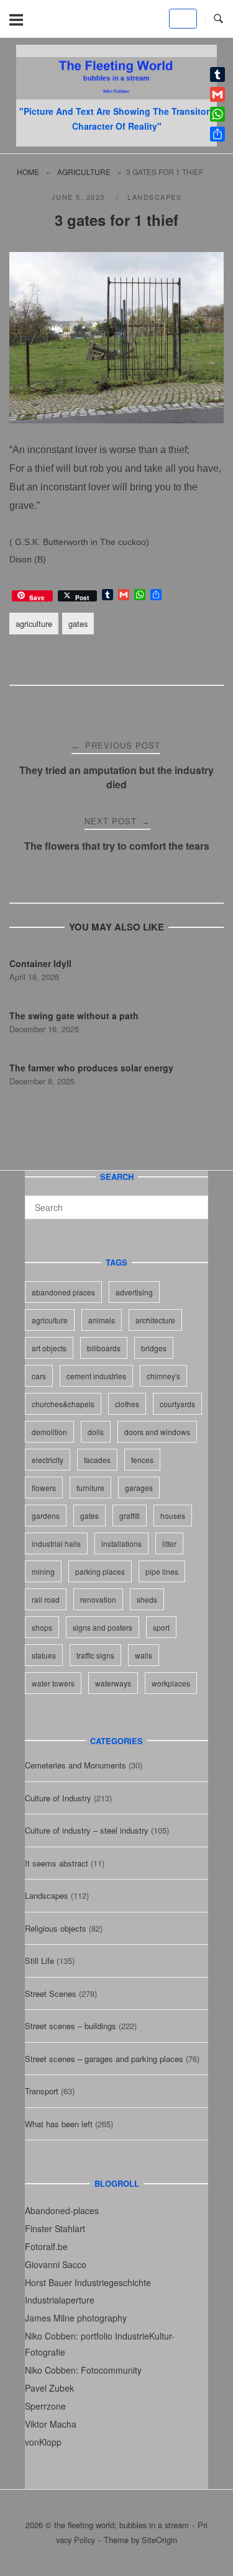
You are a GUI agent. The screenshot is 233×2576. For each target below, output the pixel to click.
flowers (44, 1488)
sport (161, 1627)
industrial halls (56, 1543)
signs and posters (103, 1627)
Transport (42, 2091)
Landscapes (154, 197)
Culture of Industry (58, 1798)
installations (121, 1543)
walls (144, 1655)
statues (44, 1655)
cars (39, 1376)
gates (78, 624)
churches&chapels (63, 1404)
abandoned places (63, 1292)
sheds (147, 1599)
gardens (46, 1515)
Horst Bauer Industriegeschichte (88, 2282)
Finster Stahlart (55, 2228)
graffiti (130, 1515)
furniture (90, 1488)
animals (102, 1320)
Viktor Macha (51, 2424)
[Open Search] (218, 19)
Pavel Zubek (49, 2388)
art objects (49, 1348)
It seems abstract (57, 1863)
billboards (104, 1348)
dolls (96, 1432)
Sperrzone (45, 2406)
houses (173, 1515)
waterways (113, 1683)
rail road (46, 1599)
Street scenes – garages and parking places (104, 2059)
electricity (48, 1460)
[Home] (116, 95)
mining (43, 1571)
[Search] (194, 1202)
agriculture (84, 172)
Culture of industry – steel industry (87, 1830)
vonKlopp (43, 2442)
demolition (49, 1432)
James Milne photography (76, 2318)
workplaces (171, 1683)
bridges (154, 1348)
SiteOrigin (159, 2540)
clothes (127, 1404)
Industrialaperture (60, 2300)
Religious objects (56, 1928)
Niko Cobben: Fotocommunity (83, 2370)
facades (97, 1460)
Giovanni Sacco (56, 2264)
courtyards (177, 1404)
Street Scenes (51, 1993)
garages (139, 1488)
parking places (100, 1571)
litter (169, 1543)
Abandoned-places (62, 2210)
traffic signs (95, 1655)
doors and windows (157, 1432)
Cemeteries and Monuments (75, 1765)
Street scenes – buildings (71, 2026)
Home (28, 172)
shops (42, 1627)
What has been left (59, 2124)
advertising (134, 1292)
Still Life (39, 1961)
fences (142, 1460)
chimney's (163, 1376)
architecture (155, 1320)
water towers (53, 1683)
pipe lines (162, 1571)
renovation (98, 1599)
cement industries (96, 1376)
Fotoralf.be (46, 2246)
